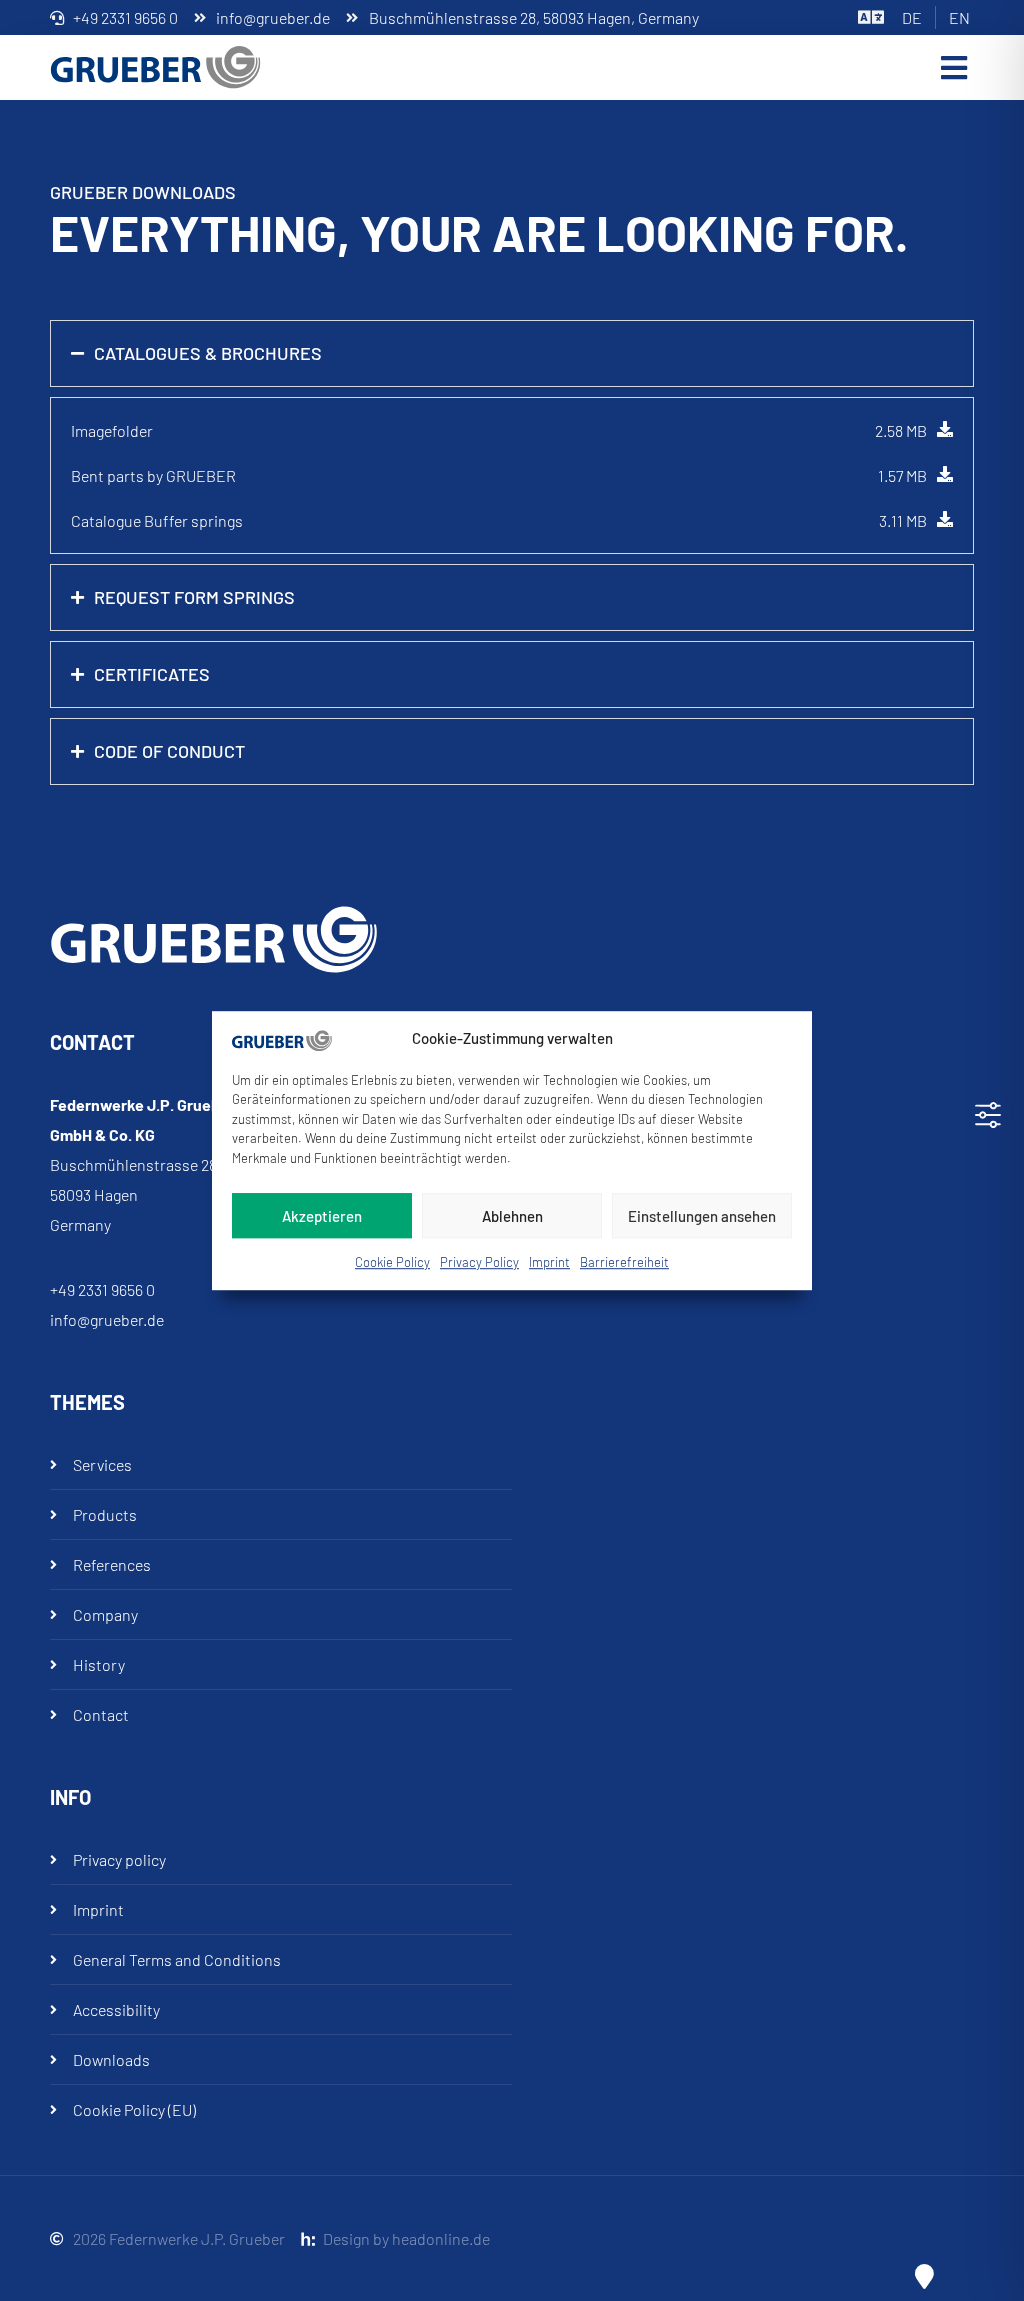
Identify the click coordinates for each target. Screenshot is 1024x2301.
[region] (512, 430)
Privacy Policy (479, 1262)
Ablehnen (512, 1216)
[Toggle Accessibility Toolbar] (988, 1115)
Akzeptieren (322, 1216)
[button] (953, 67)
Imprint (549, 1262)
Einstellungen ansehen (702, 1216)
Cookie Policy (392, 1262)
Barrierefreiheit (624, 1262)
